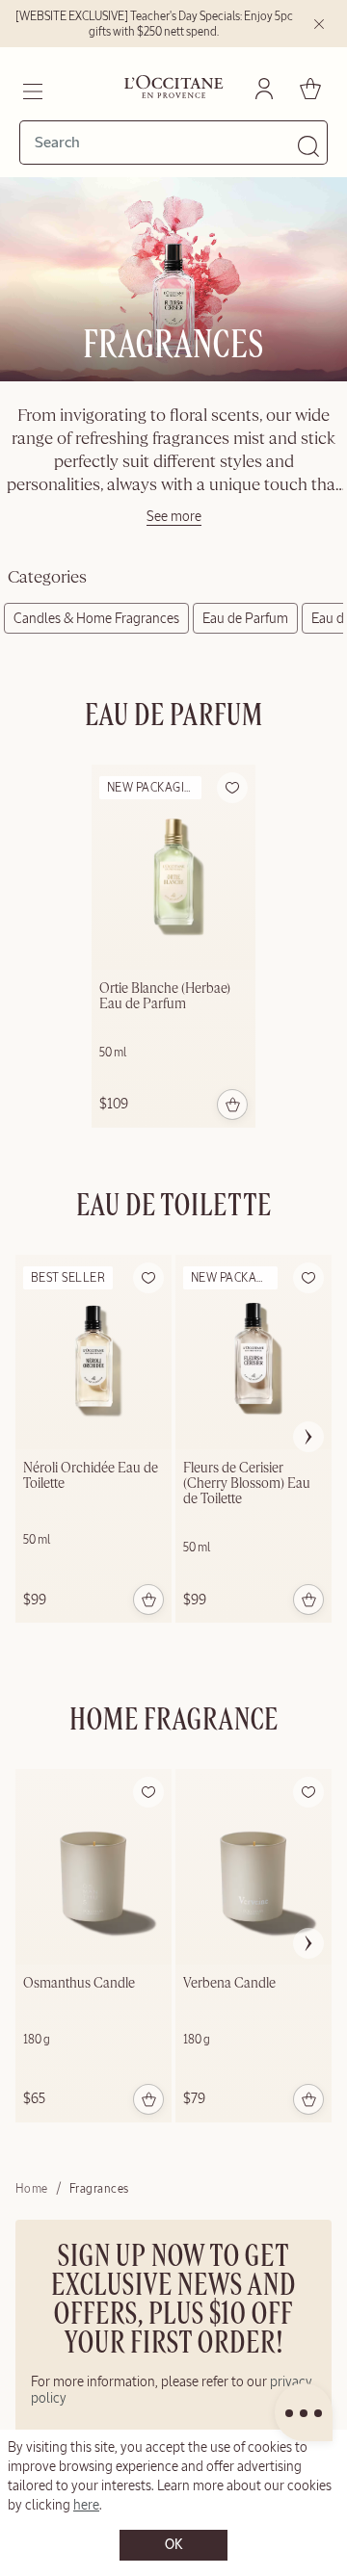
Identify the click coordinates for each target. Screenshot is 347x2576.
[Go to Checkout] (310, 89)
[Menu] (31, 89)
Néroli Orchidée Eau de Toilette (91, 1476)
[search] (166, 143)
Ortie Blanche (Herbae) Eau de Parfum (165, 997)
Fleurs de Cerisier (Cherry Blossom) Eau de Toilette (247, 1484)
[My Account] (264, 89)
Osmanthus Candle (79, 1984)
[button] (232, 788)
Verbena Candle (229, 1984)
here (86, 2505)
